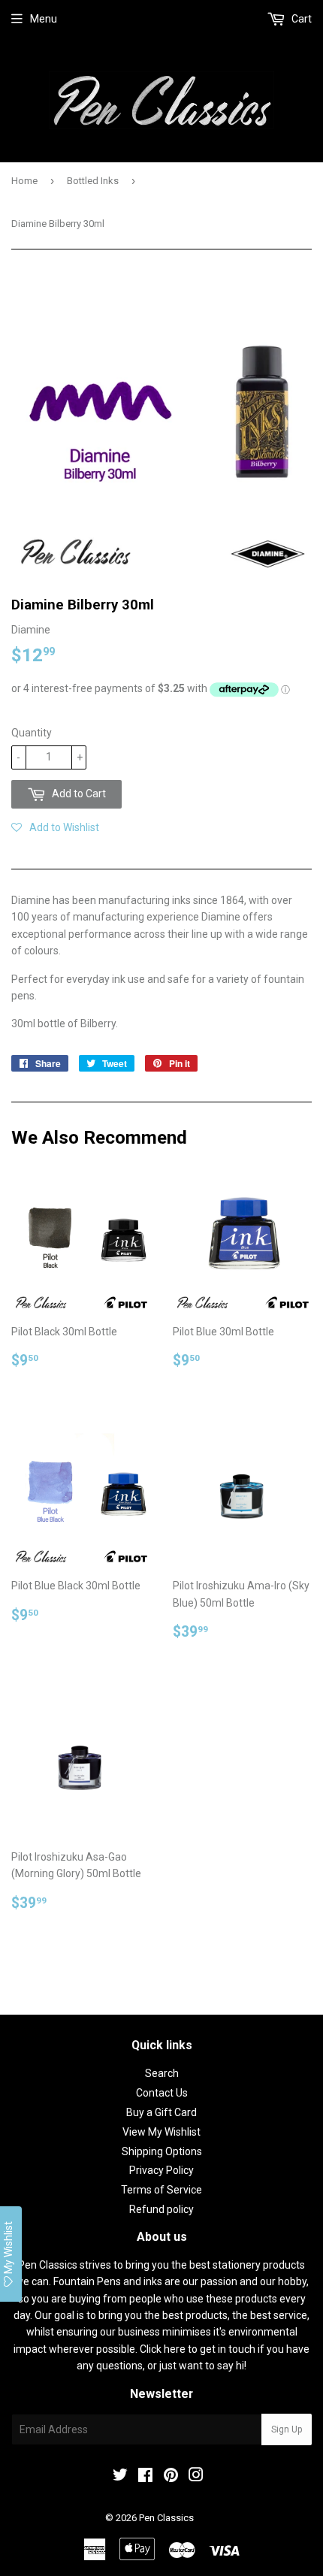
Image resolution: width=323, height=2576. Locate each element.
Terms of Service (161, 2190)
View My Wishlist (161, 2132)
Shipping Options (162, 2151)
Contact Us (162, 2093)
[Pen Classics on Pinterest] (171, 2477)
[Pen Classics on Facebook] (145, 2477)
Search (162, 2073)
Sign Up (287, 2429)
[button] (55, 827)
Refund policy (161, 2209)
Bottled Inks (93, 181)
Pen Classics (166, 2518)
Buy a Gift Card (161, 2112)
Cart (300, 19)
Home (24, 181)
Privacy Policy (161, 2170)
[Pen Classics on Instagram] (196, 2477)
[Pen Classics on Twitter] (120, 2477)
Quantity (32, 733)
